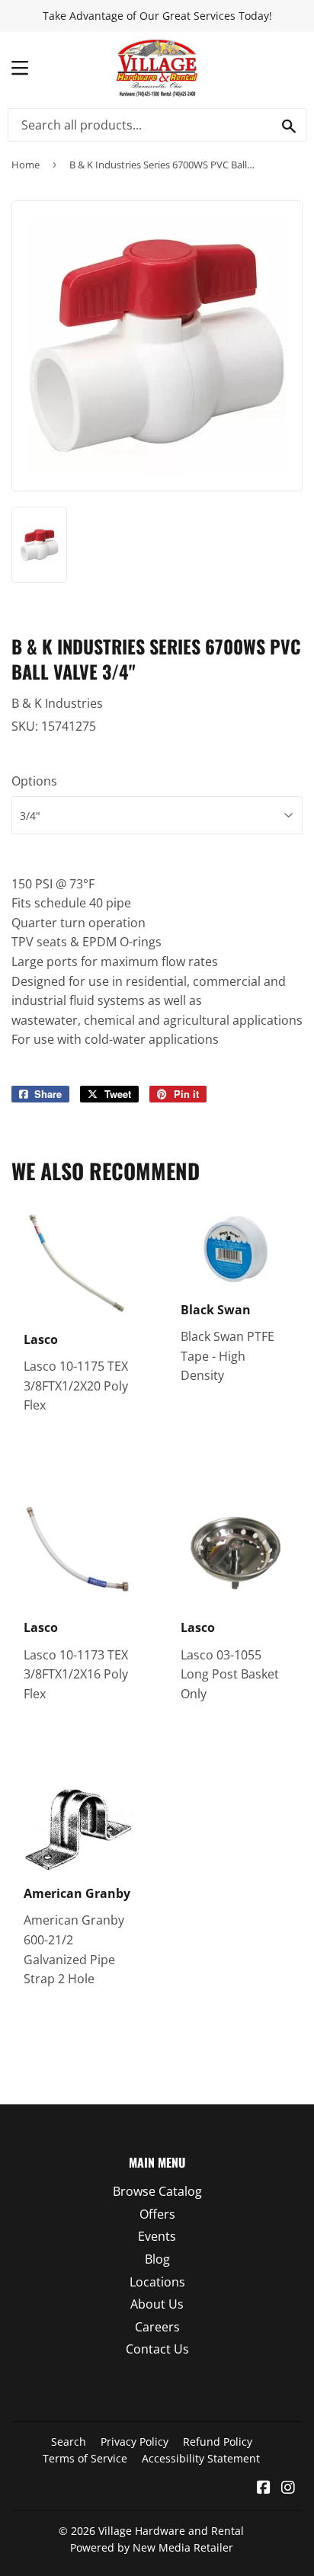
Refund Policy (218, 2442)
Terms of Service (85, 2458)
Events (157, 2236)
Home (26, 165)
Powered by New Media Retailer (152, 2547)
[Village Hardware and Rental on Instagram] (288, 2488)
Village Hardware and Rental (171, 2531)
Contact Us (157, 2349)
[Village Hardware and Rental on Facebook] (264, 2488)
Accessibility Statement (201, 2458)
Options (34, 781)
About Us (157, 2304)
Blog (157, 2259)
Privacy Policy (135, 2442)
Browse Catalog (157, 2191)
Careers (157, 2327)
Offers (157, 2214)
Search (69, 2442)
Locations (157, 2282)
